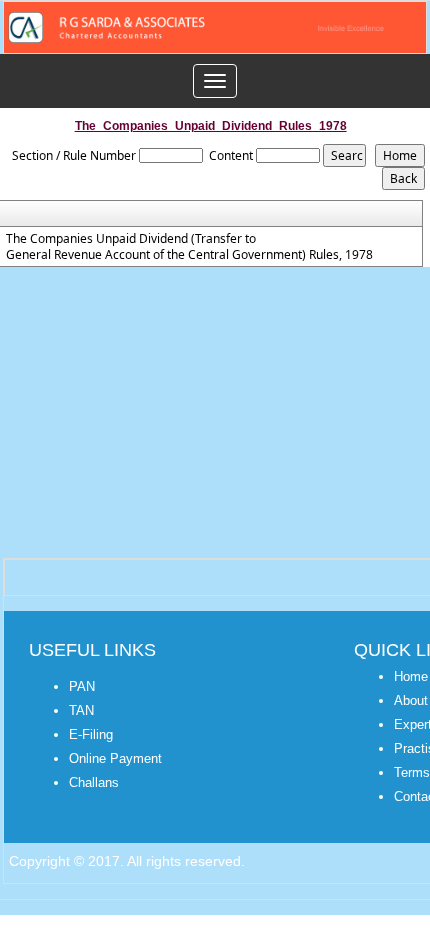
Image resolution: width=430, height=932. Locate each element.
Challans (94, 782)
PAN (82, 686)
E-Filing (91, 734)
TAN (81, 710)
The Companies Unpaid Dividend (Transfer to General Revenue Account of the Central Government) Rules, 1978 (189, 247)
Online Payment (115, 758)
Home (411, 676)
